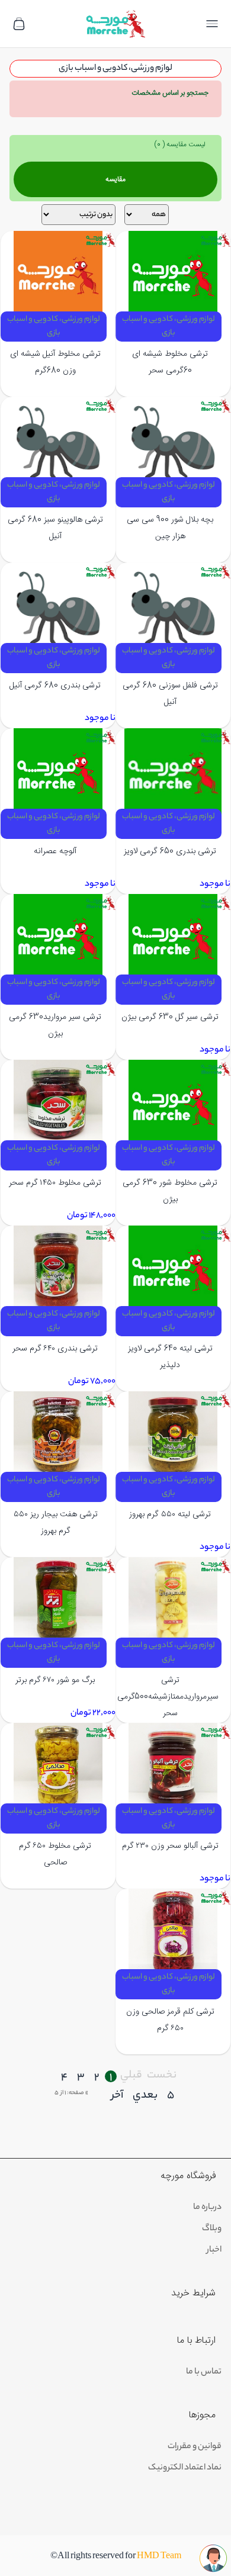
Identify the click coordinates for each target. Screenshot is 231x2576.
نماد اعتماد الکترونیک (185, 2468)
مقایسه (115, 179)
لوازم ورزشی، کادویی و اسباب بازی (169, 326)
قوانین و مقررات (195, 2447)
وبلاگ (212, 2229)
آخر (117, 2096)
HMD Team (159, 2557)
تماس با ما (204, 2372)
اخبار (214, 2250)
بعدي (145, 2096)
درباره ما (207, 2208)
